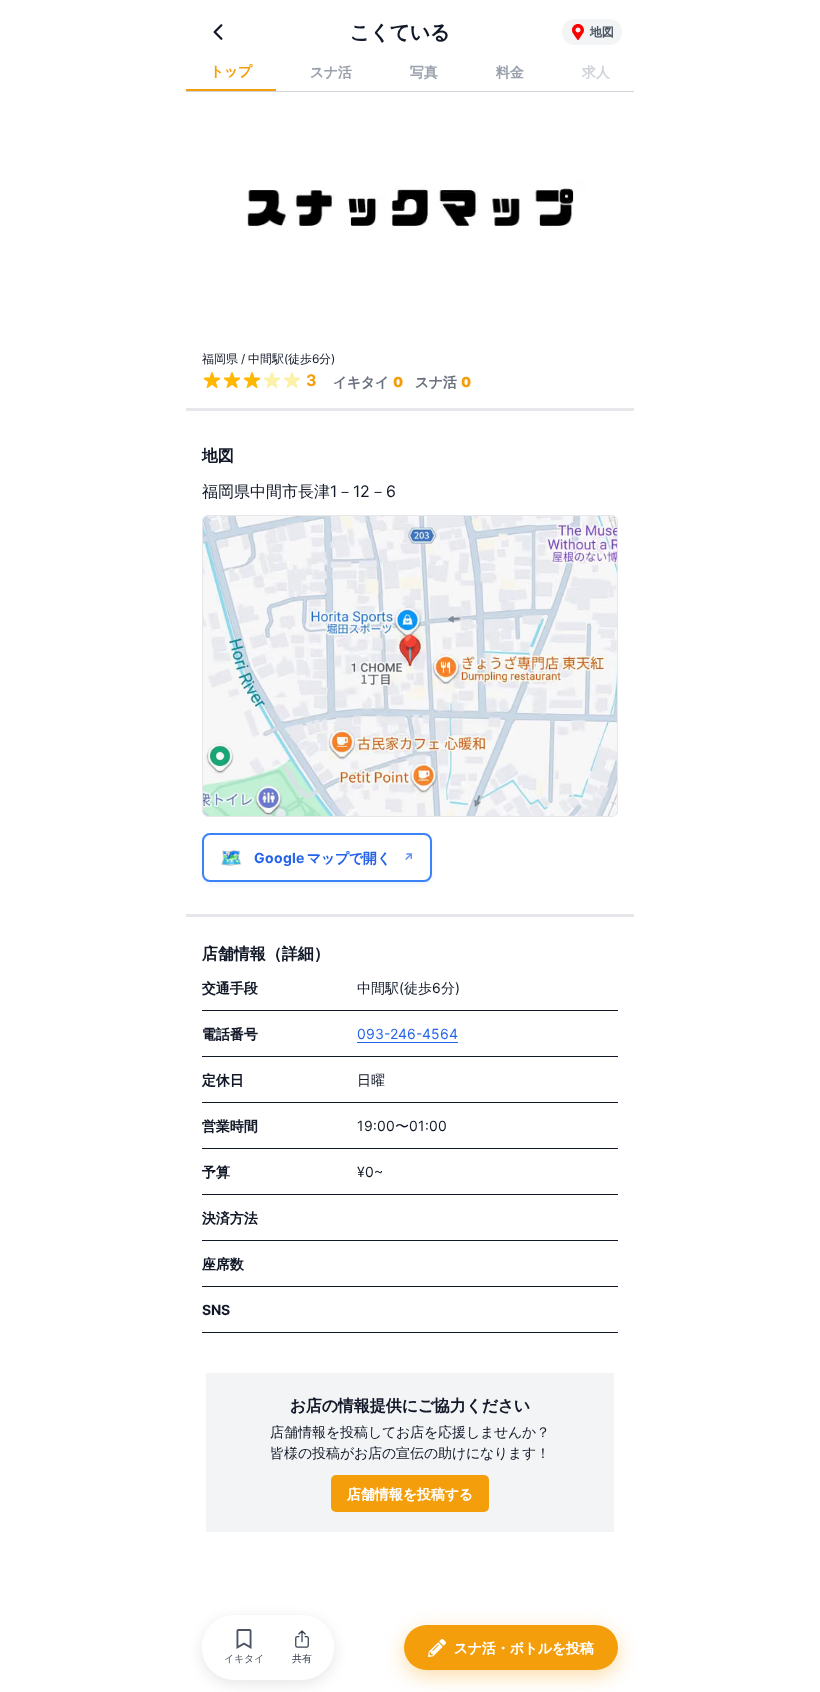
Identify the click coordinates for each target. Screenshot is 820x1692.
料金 (510, 71)
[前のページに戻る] (218, 32)
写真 (424, 71)
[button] (244, 1647)
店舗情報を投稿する (410, 1493)
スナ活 (331, 71)
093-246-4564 (407, 1033)
